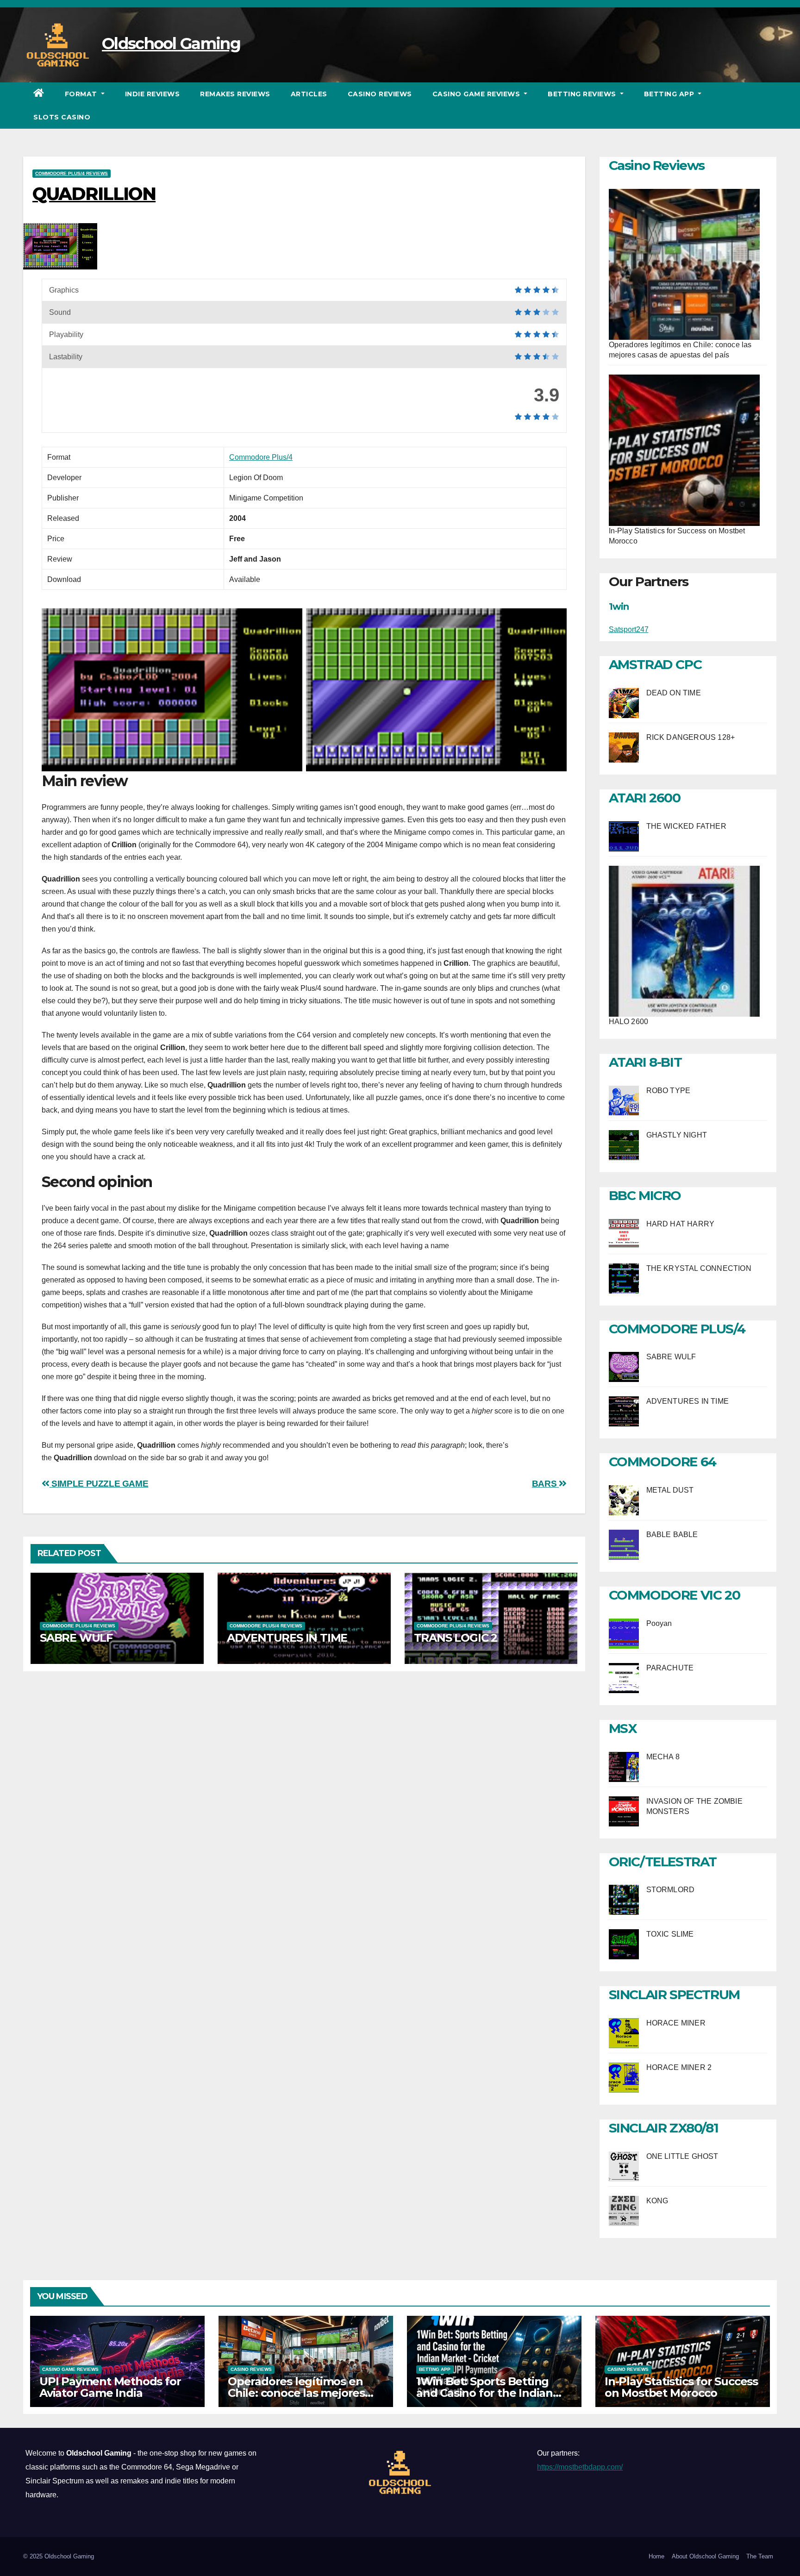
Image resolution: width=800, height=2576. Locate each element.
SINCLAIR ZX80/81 (664, 2128)
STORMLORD (671, 1890)
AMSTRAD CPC (655, 664)
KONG (657, 2201)
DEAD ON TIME (674, 693)
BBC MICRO (645, 1195)
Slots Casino (62, 117)
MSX (623, 1728)
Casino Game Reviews (477, 94)
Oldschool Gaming (171, 44)
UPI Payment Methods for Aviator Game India (110, 2387)
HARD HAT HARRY (681, 1224)
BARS (545, 1484)
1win (619, 606)
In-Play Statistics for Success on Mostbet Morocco (681, 2387)
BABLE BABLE (672, 1535)
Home (656, 2556)
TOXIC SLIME (670, 1934)
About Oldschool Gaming (705, 2556)
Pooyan (659, 1623)
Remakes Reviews (235, 94)
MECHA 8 (663, 1757)
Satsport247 (629, 629)
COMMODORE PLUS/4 (677, 1329)
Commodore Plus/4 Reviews (72, 173)
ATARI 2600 (645, 798)
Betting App (670, 94)
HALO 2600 (629, 1022)
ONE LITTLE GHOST (682, 2156)
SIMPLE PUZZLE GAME (99, 1484)
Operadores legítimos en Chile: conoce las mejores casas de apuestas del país (300, 2393)
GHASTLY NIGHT (677, 1135)
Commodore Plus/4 (261, 457)
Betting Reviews (583, 94)
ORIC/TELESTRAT (663, 1862)
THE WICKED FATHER (686, 826)
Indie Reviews (153, 94)
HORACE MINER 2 (679, 2067)
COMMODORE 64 (662, 1462)
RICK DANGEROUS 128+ (691, 737)
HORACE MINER (676, 2023)
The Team (760, 2556)
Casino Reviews (380, 94)
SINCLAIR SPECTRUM (674, 1995)
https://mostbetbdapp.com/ (580, 2467)
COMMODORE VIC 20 (675, 1595)
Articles (309, 94)
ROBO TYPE (669, 1091)
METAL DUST (670, 1490)
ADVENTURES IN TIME (287, 1638)
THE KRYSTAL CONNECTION (699, 1268)
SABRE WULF (76, 1638)
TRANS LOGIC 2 (456, 1638)
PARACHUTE (670, 1668)
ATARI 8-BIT (645, 1062)
